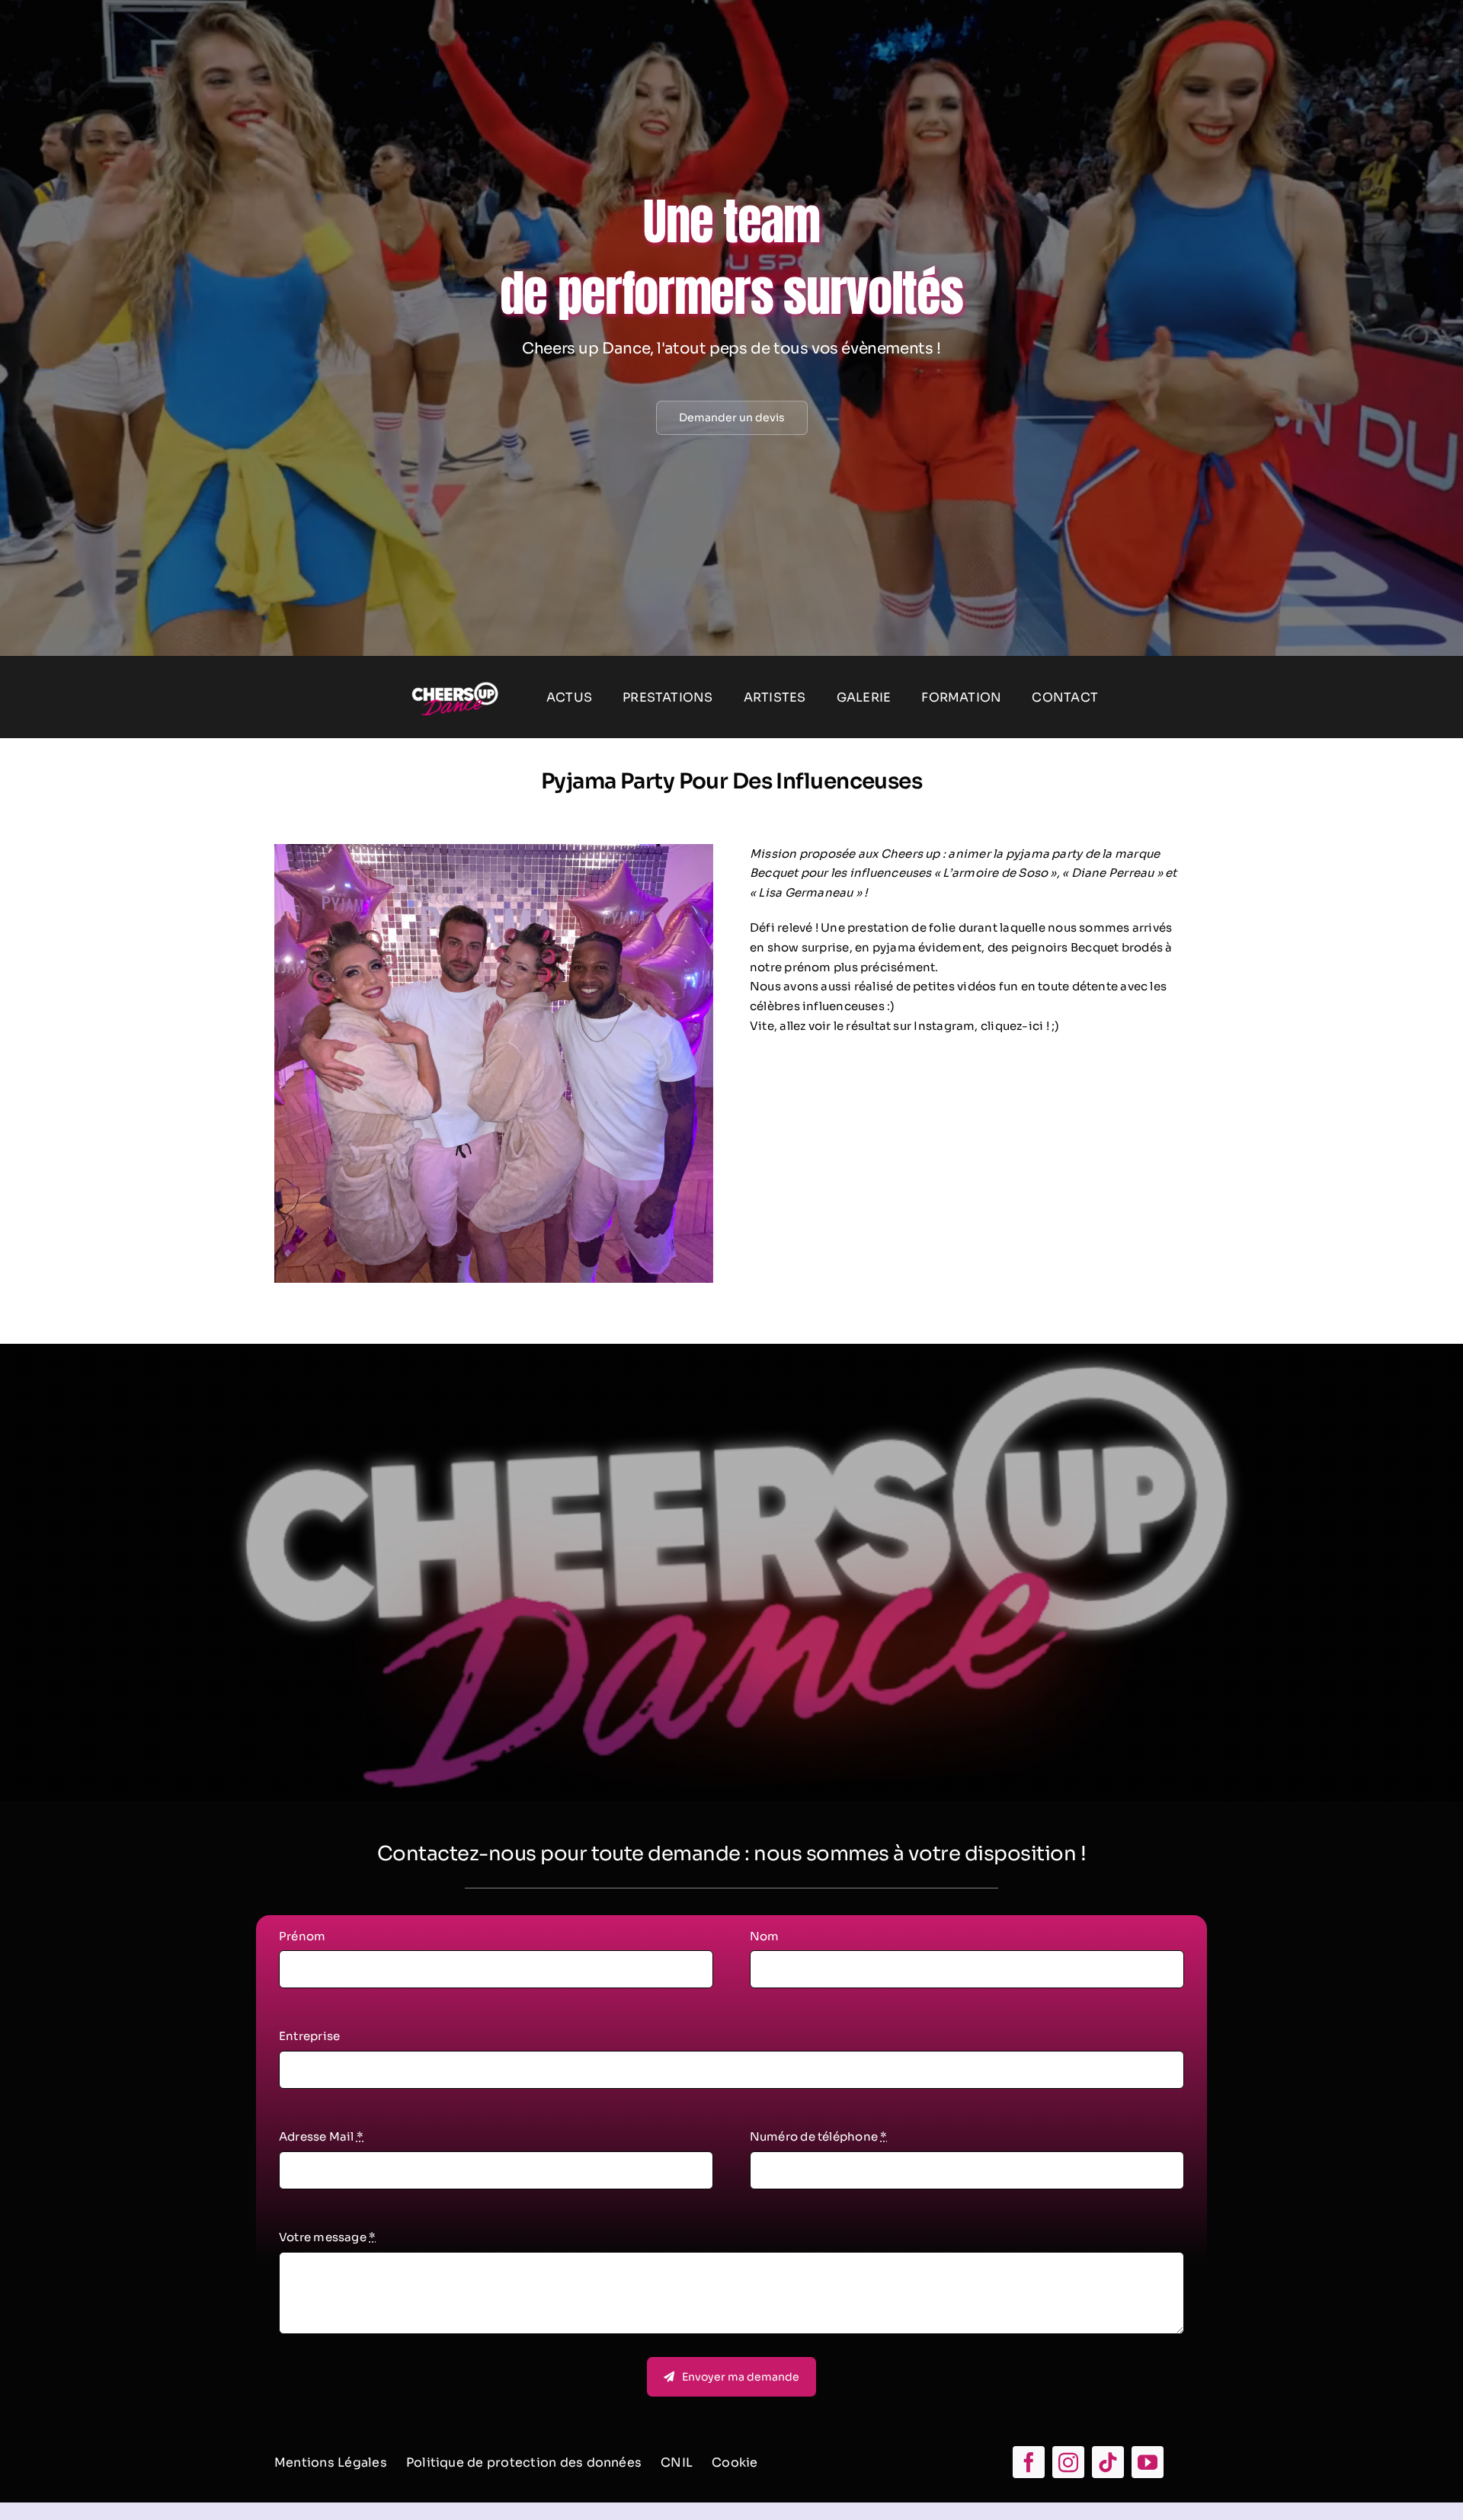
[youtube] (1148, 2462)
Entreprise (309, 2036)
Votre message (327, 2237)
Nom (765, 1936)
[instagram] (1068, 2462)
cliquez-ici (1012, 1026)
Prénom (302, 1936)
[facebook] (1029, 2462)
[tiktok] (1108, 2462)
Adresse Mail (321, 2136)
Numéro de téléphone (819, 2136)
